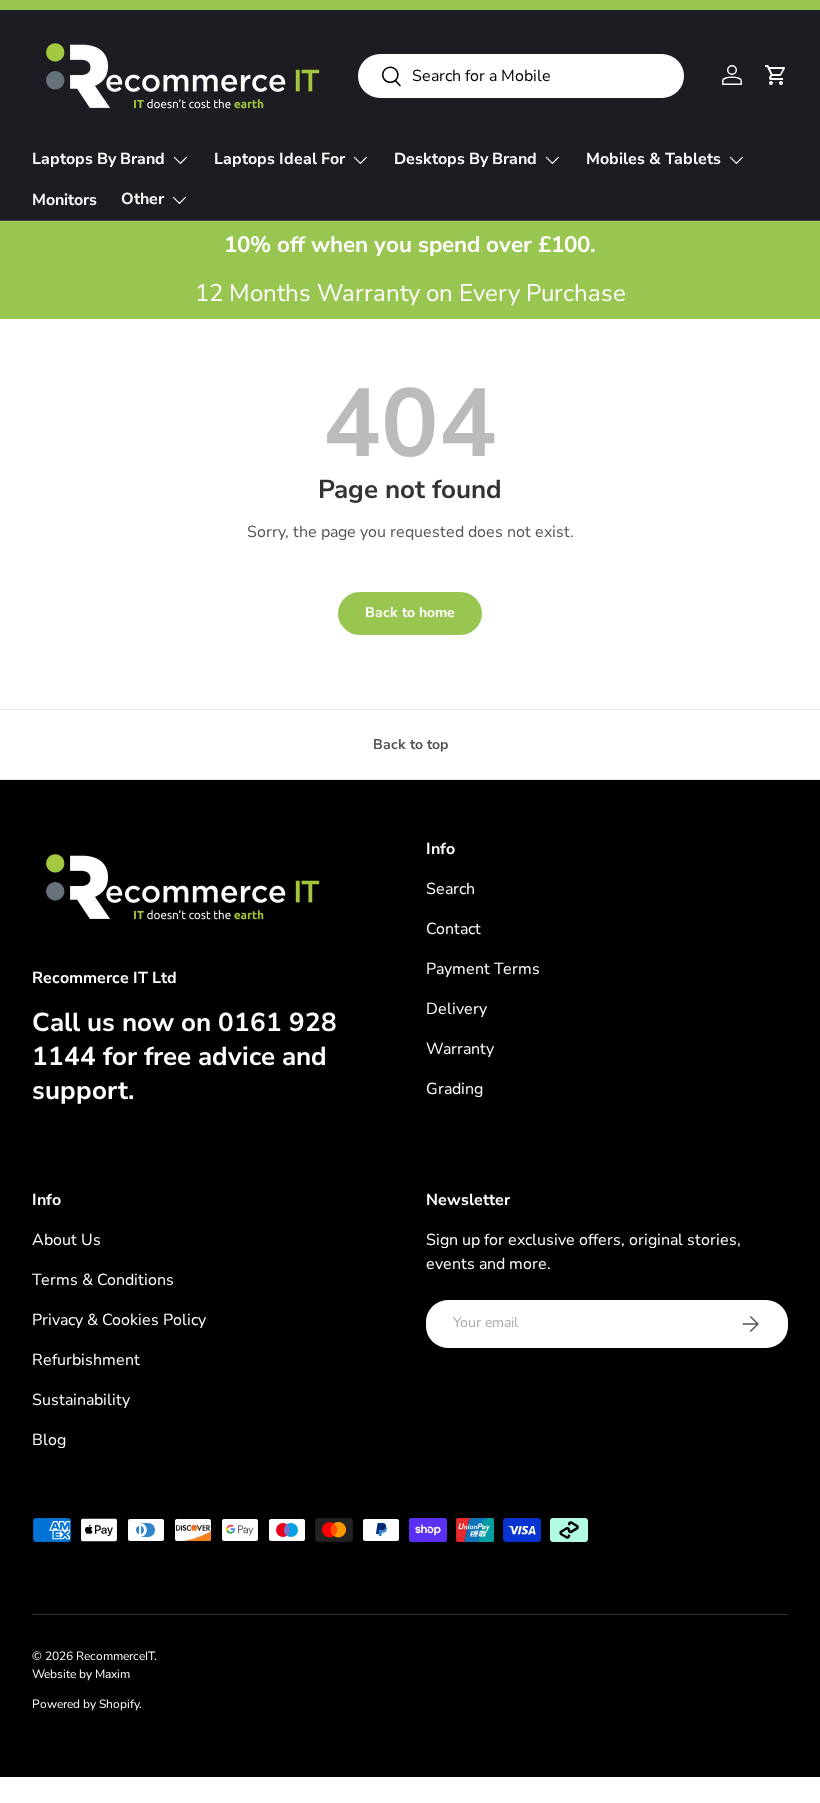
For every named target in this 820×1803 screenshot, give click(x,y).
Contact (453, 929)
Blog (49, 1440)
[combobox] (521, 76)
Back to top (410, 744)
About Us (66, 1240)
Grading (454, 1089)
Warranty (460, 1049)
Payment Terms (483, 969)
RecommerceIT (115, 1656)
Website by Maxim (81, 1674)
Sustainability (81, 1400)
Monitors (64, 200)
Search (450, 889)
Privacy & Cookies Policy (119, 1320)
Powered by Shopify (85, 1704)
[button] (776, 75)
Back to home (410, 612)
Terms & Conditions (103, 1280)
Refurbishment (86, 1360)
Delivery (456, 1009)
